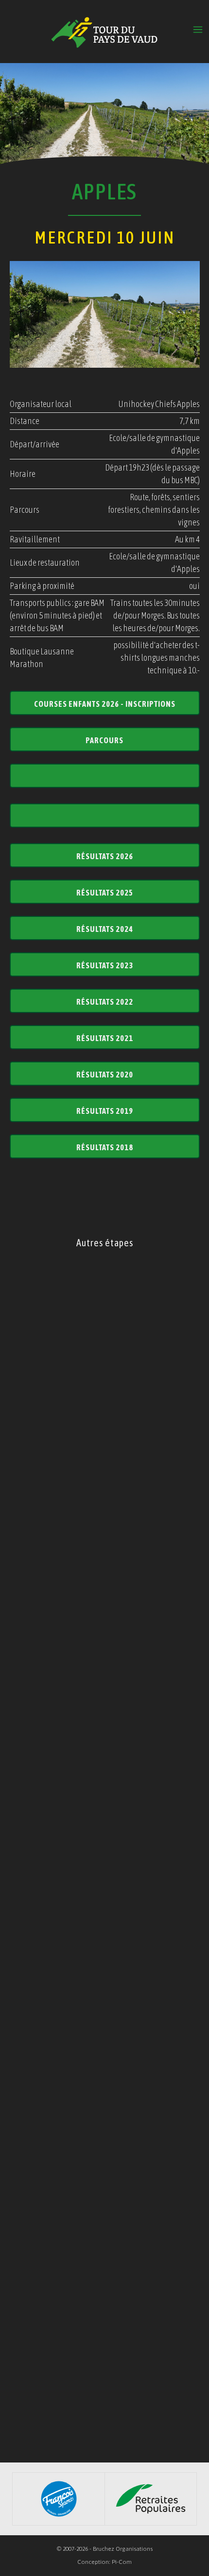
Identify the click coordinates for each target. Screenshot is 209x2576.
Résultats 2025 (105, 893)
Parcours (104, 740)
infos (104, 1396)
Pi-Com (122, 2562)
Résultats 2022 (105, 1002)
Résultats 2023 (105, 965)
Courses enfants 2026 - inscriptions (105, 704)
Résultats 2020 (105, 1075)
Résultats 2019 (105, 1111)
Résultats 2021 (105, 1038)
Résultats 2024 (105, 929)
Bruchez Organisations (123, 2549)
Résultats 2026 (105, 856)
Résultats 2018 (105, 1147)
